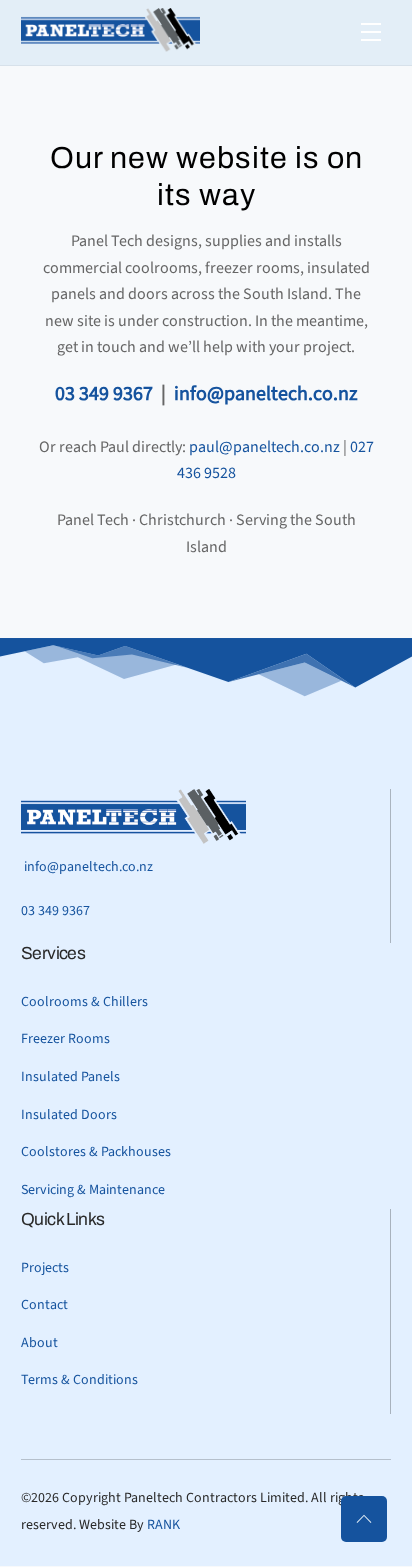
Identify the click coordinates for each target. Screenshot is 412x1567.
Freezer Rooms (65, 1039)
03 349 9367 (104, 394)
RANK (163, 1525)
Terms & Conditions (79, 1380)
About (39, 1343)
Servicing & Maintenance (93, 1190)
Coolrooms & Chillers (84, 1002)
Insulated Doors (69, 1115)
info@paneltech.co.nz (266, 394)
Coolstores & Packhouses (96, 1152)
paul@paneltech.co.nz (264, 447)
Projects (45, 1268)
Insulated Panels (70, 1077)
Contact (44, 1305)
